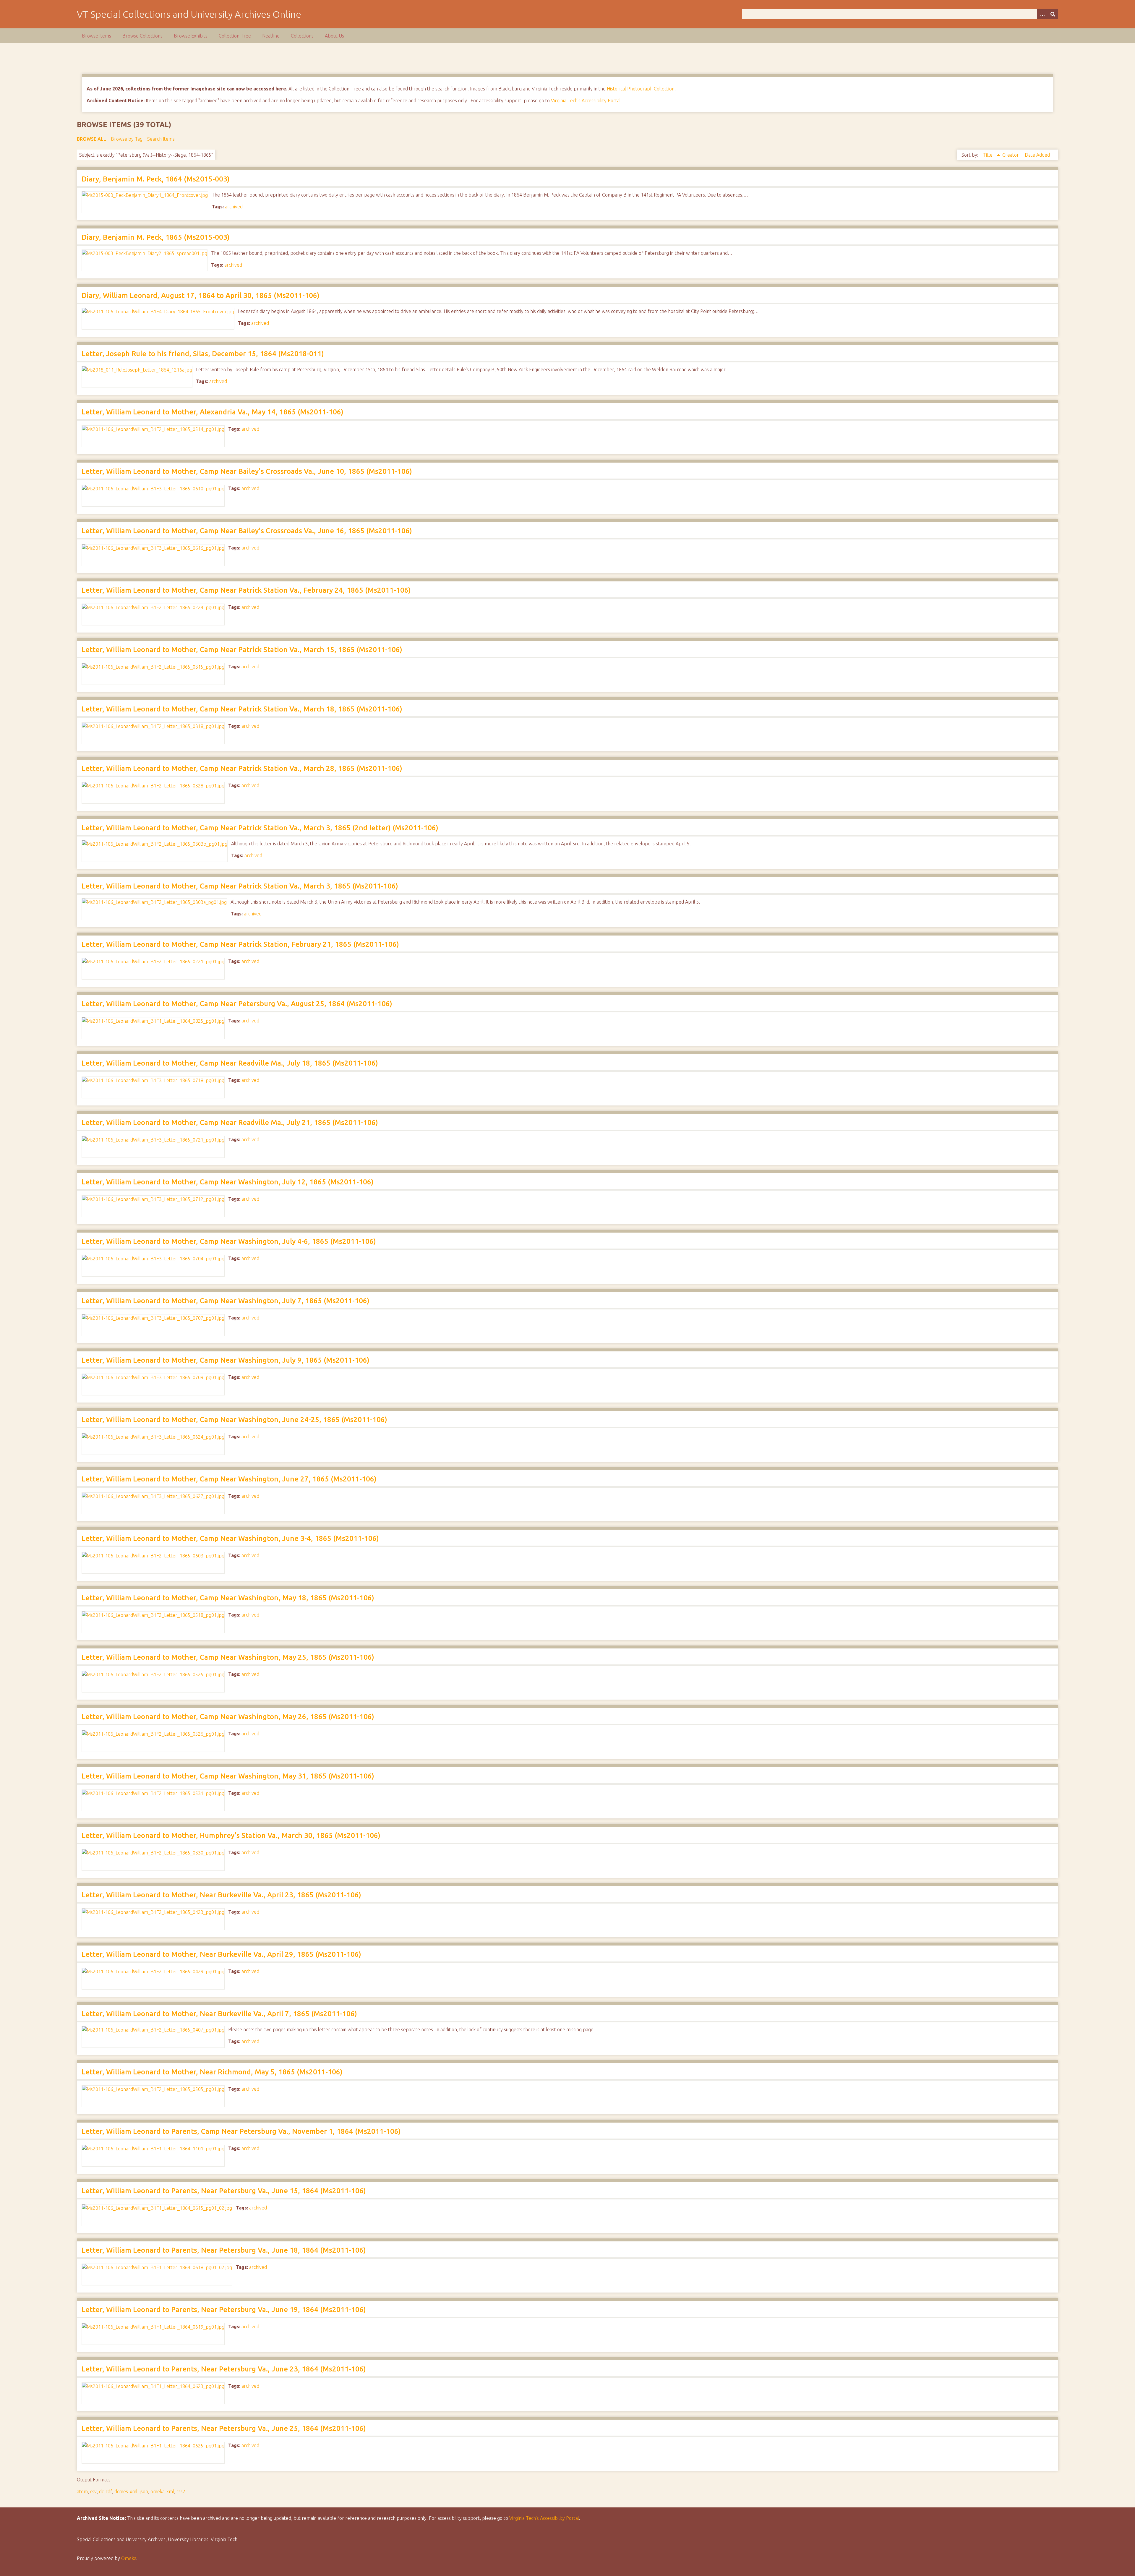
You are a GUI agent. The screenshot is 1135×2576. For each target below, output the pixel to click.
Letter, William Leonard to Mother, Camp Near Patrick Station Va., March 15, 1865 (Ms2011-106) (242, 650)
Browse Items (97, 36)
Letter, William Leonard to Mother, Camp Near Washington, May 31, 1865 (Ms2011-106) (228, 1776)
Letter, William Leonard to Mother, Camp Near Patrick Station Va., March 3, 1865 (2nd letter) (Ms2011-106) (260, 828)
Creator (1011, 155)
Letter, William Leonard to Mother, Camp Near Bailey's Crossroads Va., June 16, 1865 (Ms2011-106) (247, 531)
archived (234, 207)
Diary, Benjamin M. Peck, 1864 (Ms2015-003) (156, 179)
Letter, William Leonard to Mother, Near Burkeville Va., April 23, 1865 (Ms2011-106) (221, 1895)
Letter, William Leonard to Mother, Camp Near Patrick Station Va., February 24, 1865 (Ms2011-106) (246, 590)
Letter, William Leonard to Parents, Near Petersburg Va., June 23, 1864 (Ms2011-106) (224, 2369)
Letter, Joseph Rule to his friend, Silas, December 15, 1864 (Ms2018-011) (203, 354)
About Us (334, 36)
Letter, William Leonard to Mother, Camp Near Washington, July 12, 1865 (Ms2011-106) (228, 1182)
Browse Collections (142, 36)
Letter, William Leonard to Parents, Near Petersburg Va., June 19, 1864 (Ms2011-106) (224, 2310)
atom (82, 2491)
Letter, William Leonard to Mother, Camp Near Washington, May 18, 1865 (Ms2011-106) (228, 1598)
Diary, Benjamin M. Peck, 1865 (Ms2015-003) (156, 237)
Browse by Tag (127, 139)
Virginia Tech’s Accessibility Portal (544, 2518)
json (144, 2491)
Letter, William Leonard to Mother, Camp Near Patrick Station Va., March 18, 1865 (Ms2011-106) (242, 709)
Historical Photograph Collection (641, 89)
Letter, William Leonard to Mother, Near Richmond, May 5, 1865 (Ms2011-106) (212, 2072)
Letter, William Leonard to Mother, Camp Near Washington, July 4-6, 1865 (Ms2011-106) (229, 1241)
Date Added (1037, 155)
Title (988, 155)
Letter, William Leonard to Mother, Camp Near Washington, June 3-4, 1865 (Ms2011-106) (230, 1538)
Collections (302, 36)
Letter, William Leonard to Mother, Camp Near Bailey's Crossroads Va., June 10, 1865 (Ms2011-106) (247, 471)
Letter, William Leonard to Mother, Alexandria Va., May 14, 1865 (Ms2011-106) (213, 412)
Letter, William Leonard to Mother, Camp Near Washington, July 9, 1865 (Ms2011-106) (226, 1360)
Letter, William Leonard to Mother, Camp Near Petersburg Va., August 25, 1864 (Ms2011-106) (237, 1004)
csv (93, 2491)
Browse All (91, 139)
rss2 (181, 2491)
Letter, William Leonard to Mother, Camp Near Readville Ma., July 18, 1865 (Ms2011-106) (230, 1063)
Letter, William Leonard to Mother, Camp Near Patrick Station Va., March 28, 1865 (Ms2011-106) (242, 768)
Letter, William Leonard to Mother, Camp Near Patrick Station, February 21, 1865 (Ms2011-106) (240, 944)
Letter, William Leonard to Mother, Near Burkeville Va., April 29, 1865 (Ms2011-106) (221, 1954)
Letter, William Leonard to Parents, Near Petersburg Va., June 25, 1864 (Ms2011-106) (224, 2428)
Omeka (129, 2558)
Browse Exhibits (191, 36)
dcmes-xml (126, 2491)
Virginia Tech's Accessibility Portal (586, 100)
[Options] (1042, 14)
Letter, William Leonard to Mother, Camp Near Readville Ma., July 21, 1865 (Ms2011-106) (230, 1122)
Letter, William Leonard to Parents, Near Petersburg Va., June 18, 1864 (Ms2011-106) (224, 2250)
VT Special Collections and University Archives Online (189, 14)
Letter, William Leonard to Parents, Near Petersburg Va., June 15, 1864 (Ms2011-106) (224, 2191)
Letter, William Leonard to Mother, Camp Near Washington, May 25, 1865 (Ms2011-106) (228, 1657)
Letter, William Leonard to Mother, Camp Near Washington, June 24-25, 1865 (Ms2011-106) (234, 1420)
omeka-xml (162, 2491)
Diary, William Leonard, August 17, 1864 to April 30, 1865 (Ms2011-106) (201, 295)
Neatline (271, 36)
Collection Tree (235, 36)
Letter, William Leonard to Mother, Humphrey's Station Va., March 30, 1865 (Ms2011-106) (231, 1835)
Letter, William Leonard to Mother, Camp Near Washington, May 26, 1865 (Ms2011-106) (228, 1717)
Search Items (161, 139)
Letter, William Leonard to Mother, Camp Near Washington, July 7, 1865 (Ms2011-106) (226, 1301)
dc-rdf (106, 2491)
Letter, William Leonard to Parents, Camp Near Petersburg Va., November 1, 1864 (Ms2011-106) (241, 2131)
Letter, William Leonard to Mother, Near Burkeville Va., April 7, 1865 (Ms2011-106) (219, 2014)
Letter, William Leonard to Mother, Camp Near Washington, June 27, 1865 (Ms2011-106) (229, 1479)
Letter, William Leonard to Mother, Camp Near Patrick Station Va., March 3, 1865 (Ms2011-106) (240, 886)
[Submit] (1053, 14)
